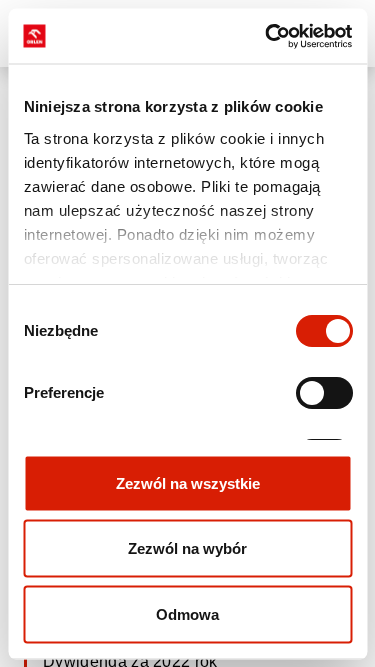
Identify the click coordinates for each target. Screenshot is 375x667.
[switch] (323, 393)
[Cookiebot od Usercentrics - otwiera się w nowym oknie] (267, 36)
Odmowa (187, 613)
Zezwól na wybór (187, 548)
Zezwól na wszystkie (188, 482)
